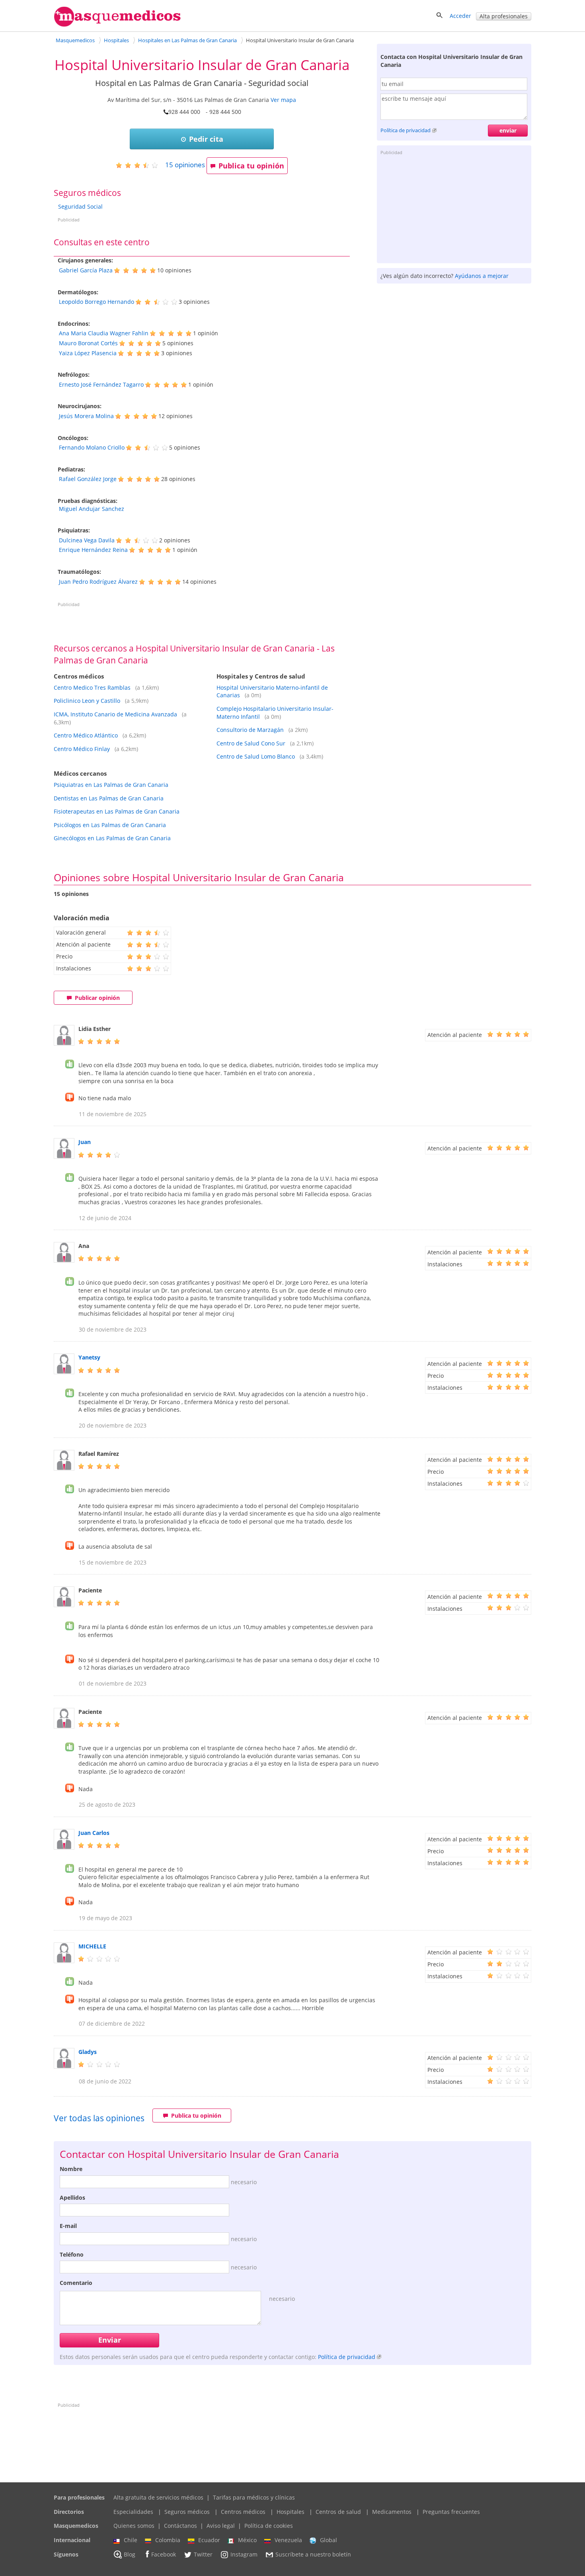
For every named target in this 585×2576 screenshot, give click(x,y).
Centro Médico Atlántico (86, 735)
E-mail (68, 2226)
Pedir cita (206, 139)
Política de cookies (269, 2526)
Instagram (244, 2554)
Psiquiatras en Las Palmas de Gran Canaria (111, 785)
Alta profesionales (504, 16)
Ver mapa (283, 100)
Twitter (203, 2554)
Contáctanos (180, 2526)
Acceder (460, 16)
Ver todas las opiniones (99, 2118)
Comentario (76, 2283)
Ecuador (209, 2540)
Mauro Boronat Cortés (88, 343)
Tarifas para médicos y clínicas (254, 2497)
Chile (131, 2540)
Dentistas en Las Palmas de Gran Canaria (109, 798)
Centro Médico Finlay (82, 749)
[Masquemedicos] (117, 25)
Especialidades (133, 2512)
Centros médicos (243, 2512)
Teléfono (72, 2254)
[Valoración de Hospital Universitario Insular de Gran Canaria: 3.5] (140, 165)
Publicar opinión (97, 998)
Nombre (71, 2169)
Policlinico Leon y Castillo (87, 701)
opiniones (185, 165)
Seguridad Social (80, 206)
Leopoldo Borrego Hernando (97, 302)
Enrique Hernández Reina (93, 550)
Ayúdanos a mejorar (482, 276)
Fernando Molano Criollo (92, 447)
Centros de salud (338, 2512)
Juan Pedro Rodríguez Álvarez (98, 582)
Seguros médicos (187, 2512)
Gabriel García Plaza (86, 270)
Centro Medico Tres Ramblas (92, 688)
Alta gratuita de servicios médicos (158, 2497)
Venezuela (288, 2540)
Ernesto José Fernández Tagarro (101, 384)
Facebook (164, 2554)
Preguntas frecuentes (451, 2512)
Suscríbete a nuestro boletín (313, 2554)
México (247, 2540)
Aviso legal (221, 2526)
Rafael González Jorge (88, 479)
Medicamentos (392, 2512)
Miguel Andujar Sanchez (92, 509)
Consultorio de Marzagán (250, 730)
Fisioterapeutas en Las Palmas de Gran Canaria (117, 811)
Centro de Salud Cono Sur (251, 743)
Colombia (168, 2540)
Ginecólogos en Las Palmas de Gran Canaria (112, 838)
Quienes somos (134, 2526)
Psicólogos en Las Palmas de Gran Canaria (110, 825)
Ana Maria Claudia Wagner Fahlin (104, 333)
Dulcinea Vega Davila (87, 540)
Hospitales (291, 2512)
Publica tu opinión (251, 166)
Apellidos (72, 2198)
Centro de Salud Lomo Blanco (256, 756)
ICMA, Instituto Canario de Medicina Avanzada (115, 714)
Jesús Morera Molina (86, 416)
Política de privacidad (406, 130)
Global (329, 2540)
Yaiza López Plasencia (88, 353)
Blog (130, 2554)
